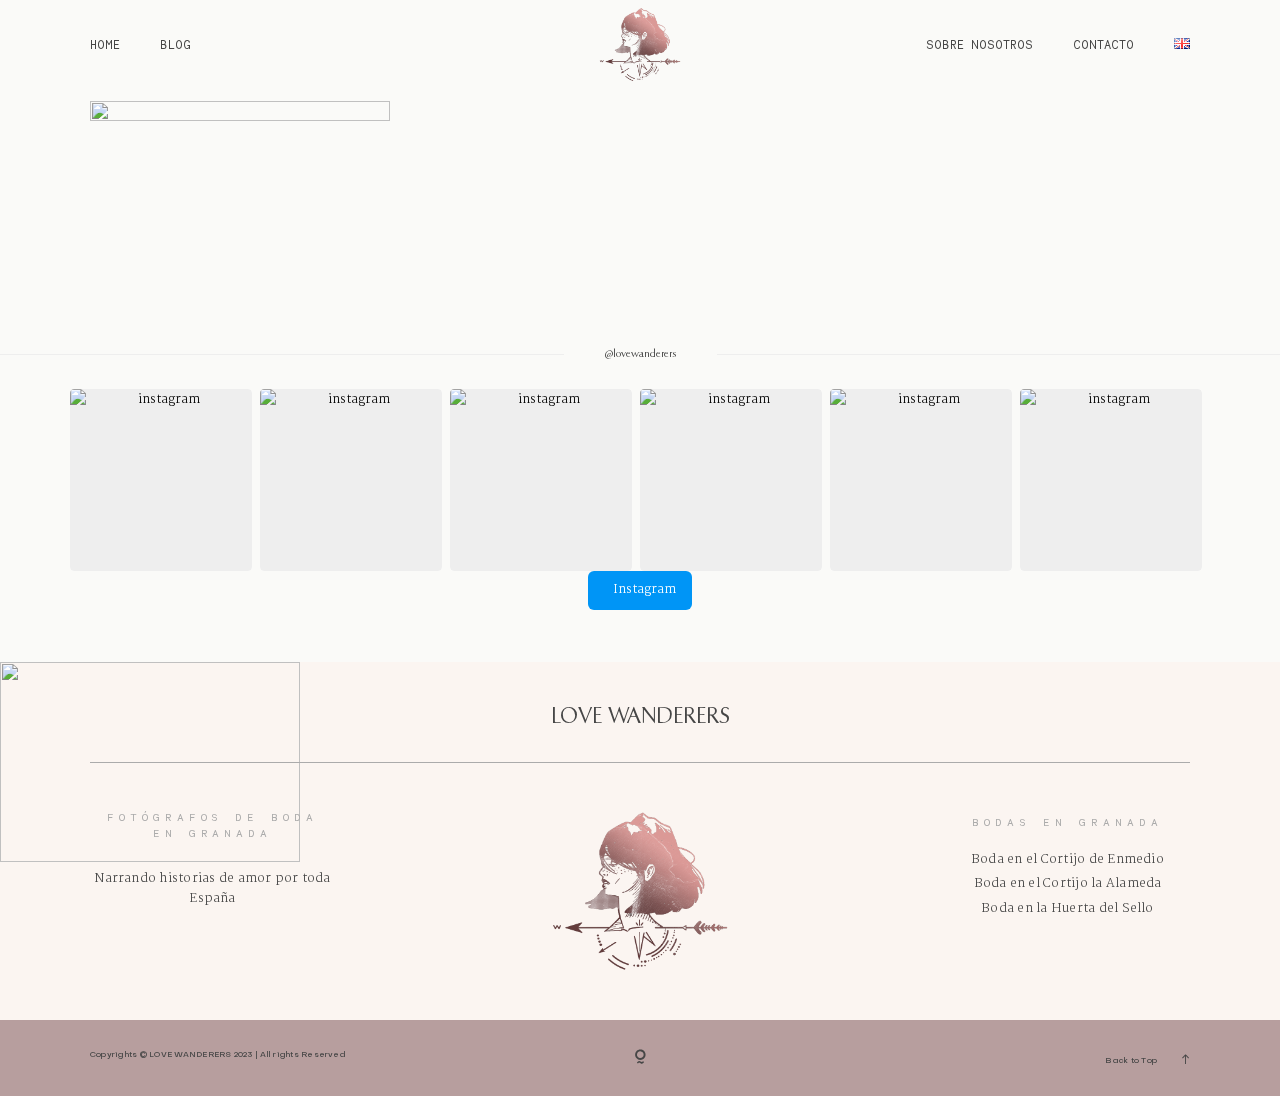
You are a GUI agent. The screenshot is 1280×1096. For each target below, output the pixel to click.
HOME (105, 44)
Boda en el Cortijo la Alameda (1068, 883)
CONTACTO (1103, 44)
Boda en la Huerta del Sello (1067, 908)
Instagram (644, 589)
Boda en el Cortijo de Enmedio (1067, 859)
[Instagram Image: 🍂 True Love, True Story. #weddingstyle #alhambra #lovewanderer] (541, 480)
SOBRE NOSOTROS (979, 44)
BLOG (175, 44)
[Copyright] (640, 1058)
